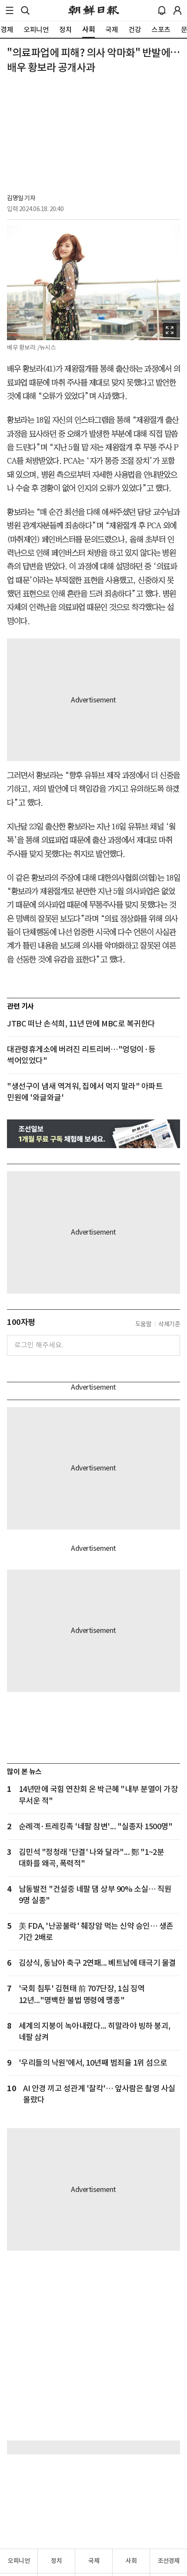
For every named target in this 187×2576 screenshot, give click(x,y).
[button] (10, 10)
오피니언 (19, 2561)
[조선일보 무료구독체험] (93, 1134)
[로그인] (177, 10)
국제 (94, 2561)
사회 (131, 2561)
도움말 (144, 1324)
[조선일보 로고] (94, 10)
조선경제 (169, 2561)
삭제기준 (169, 1324)
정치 (56, 2561)
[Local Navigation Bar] (10, 10)
